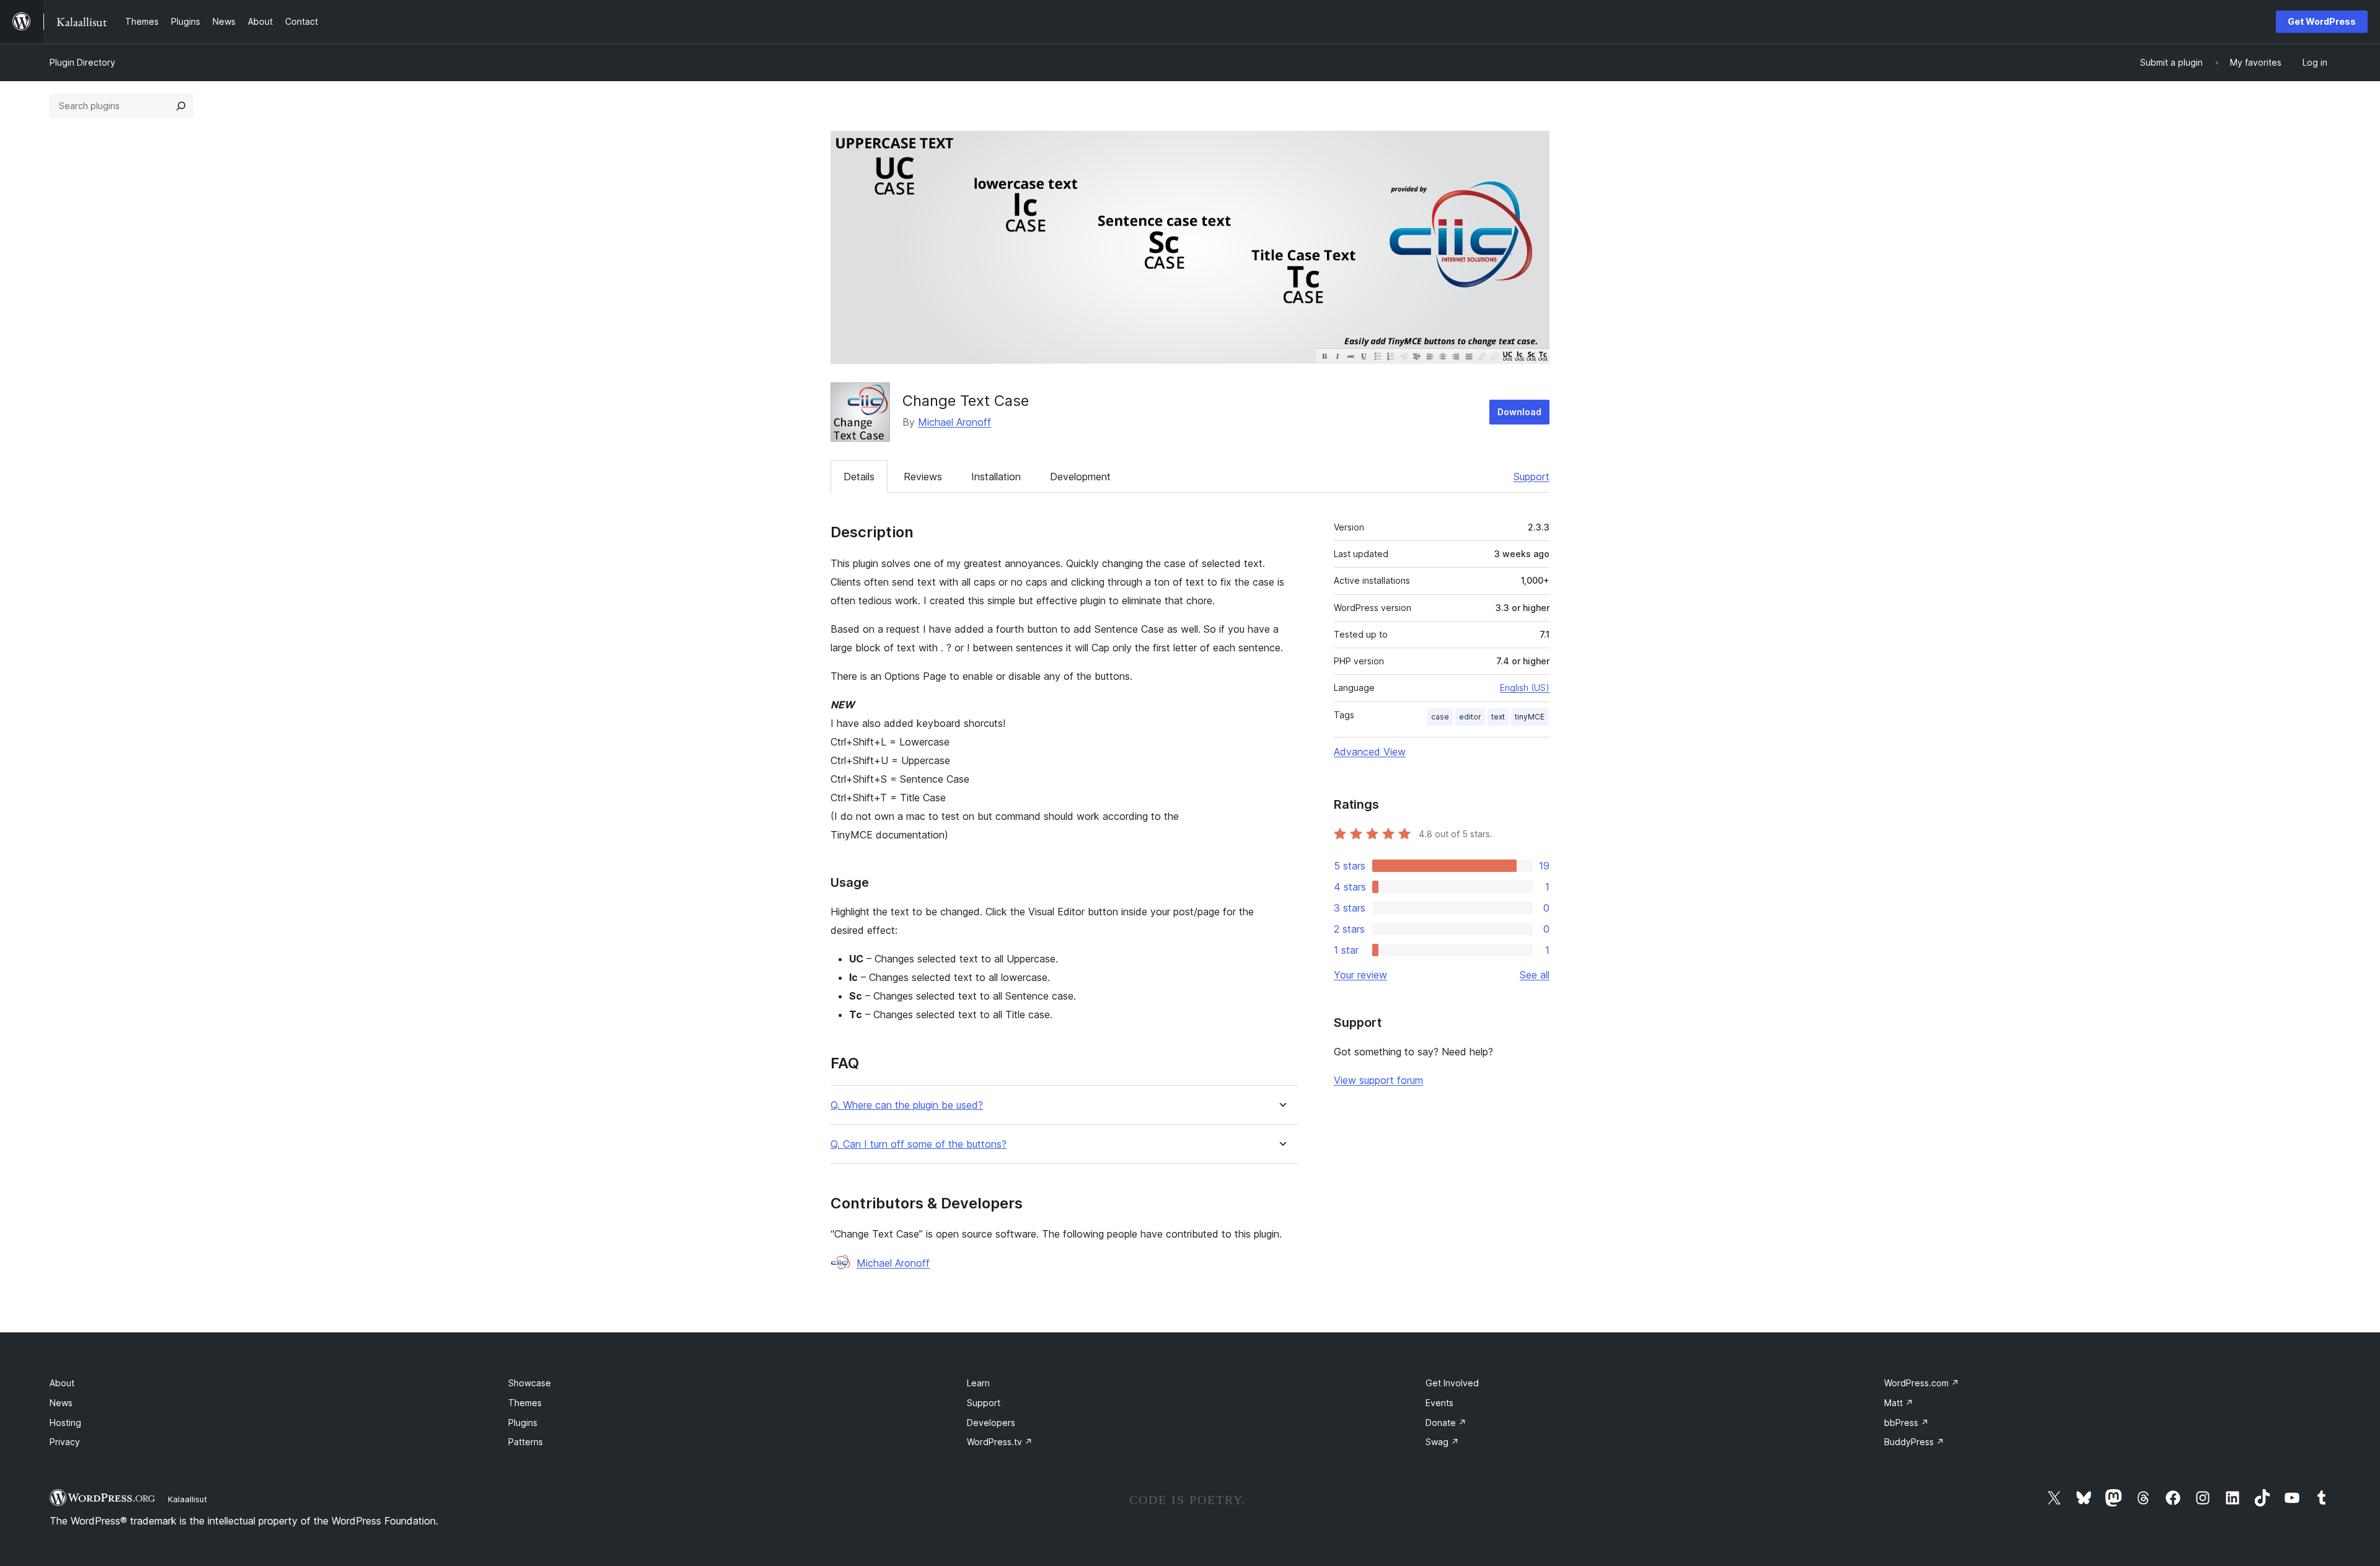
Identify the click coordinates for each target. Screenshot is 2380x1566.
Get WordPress (2322, 21)
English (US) (1525, 688)
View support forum (1378, 1080)
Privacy (65, 1442)
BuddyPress (1914, 1442)
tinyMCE (1530, 717)
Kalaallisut (187, 1499)
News (61, 1403)
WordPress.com (1922, 1383)
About (62, 1383)
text (1498, 717)
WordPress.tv (1000, 1442)
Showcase (530, 1383)
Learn (978, 1383)
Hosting (65, 1423)
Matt (1899, 1403)
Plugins (523, 1423)
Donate (1446, 1423)
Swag (1442, 1442)
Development (1080, 477)
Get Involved (1452, 1383)
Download (1519, 412)
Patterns (526, 1442)
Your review (1360, 975)
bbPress (1906, 1423)
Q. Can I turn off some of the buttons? (919, 1144)
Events (1439, 1403)
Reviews (923, 477)
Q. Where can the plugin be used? (907, 1105)
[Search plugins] (181, 106)
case (1440, 717)
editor (1470, 717)
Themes (525, 1403)
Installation (996, 477)
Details (859, 477)
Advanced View (1370, 752)
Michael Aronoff (954, 422)
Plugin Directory (82, 62)
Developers (991, 1423)
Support (1532, 477)
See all (1535, 975)
